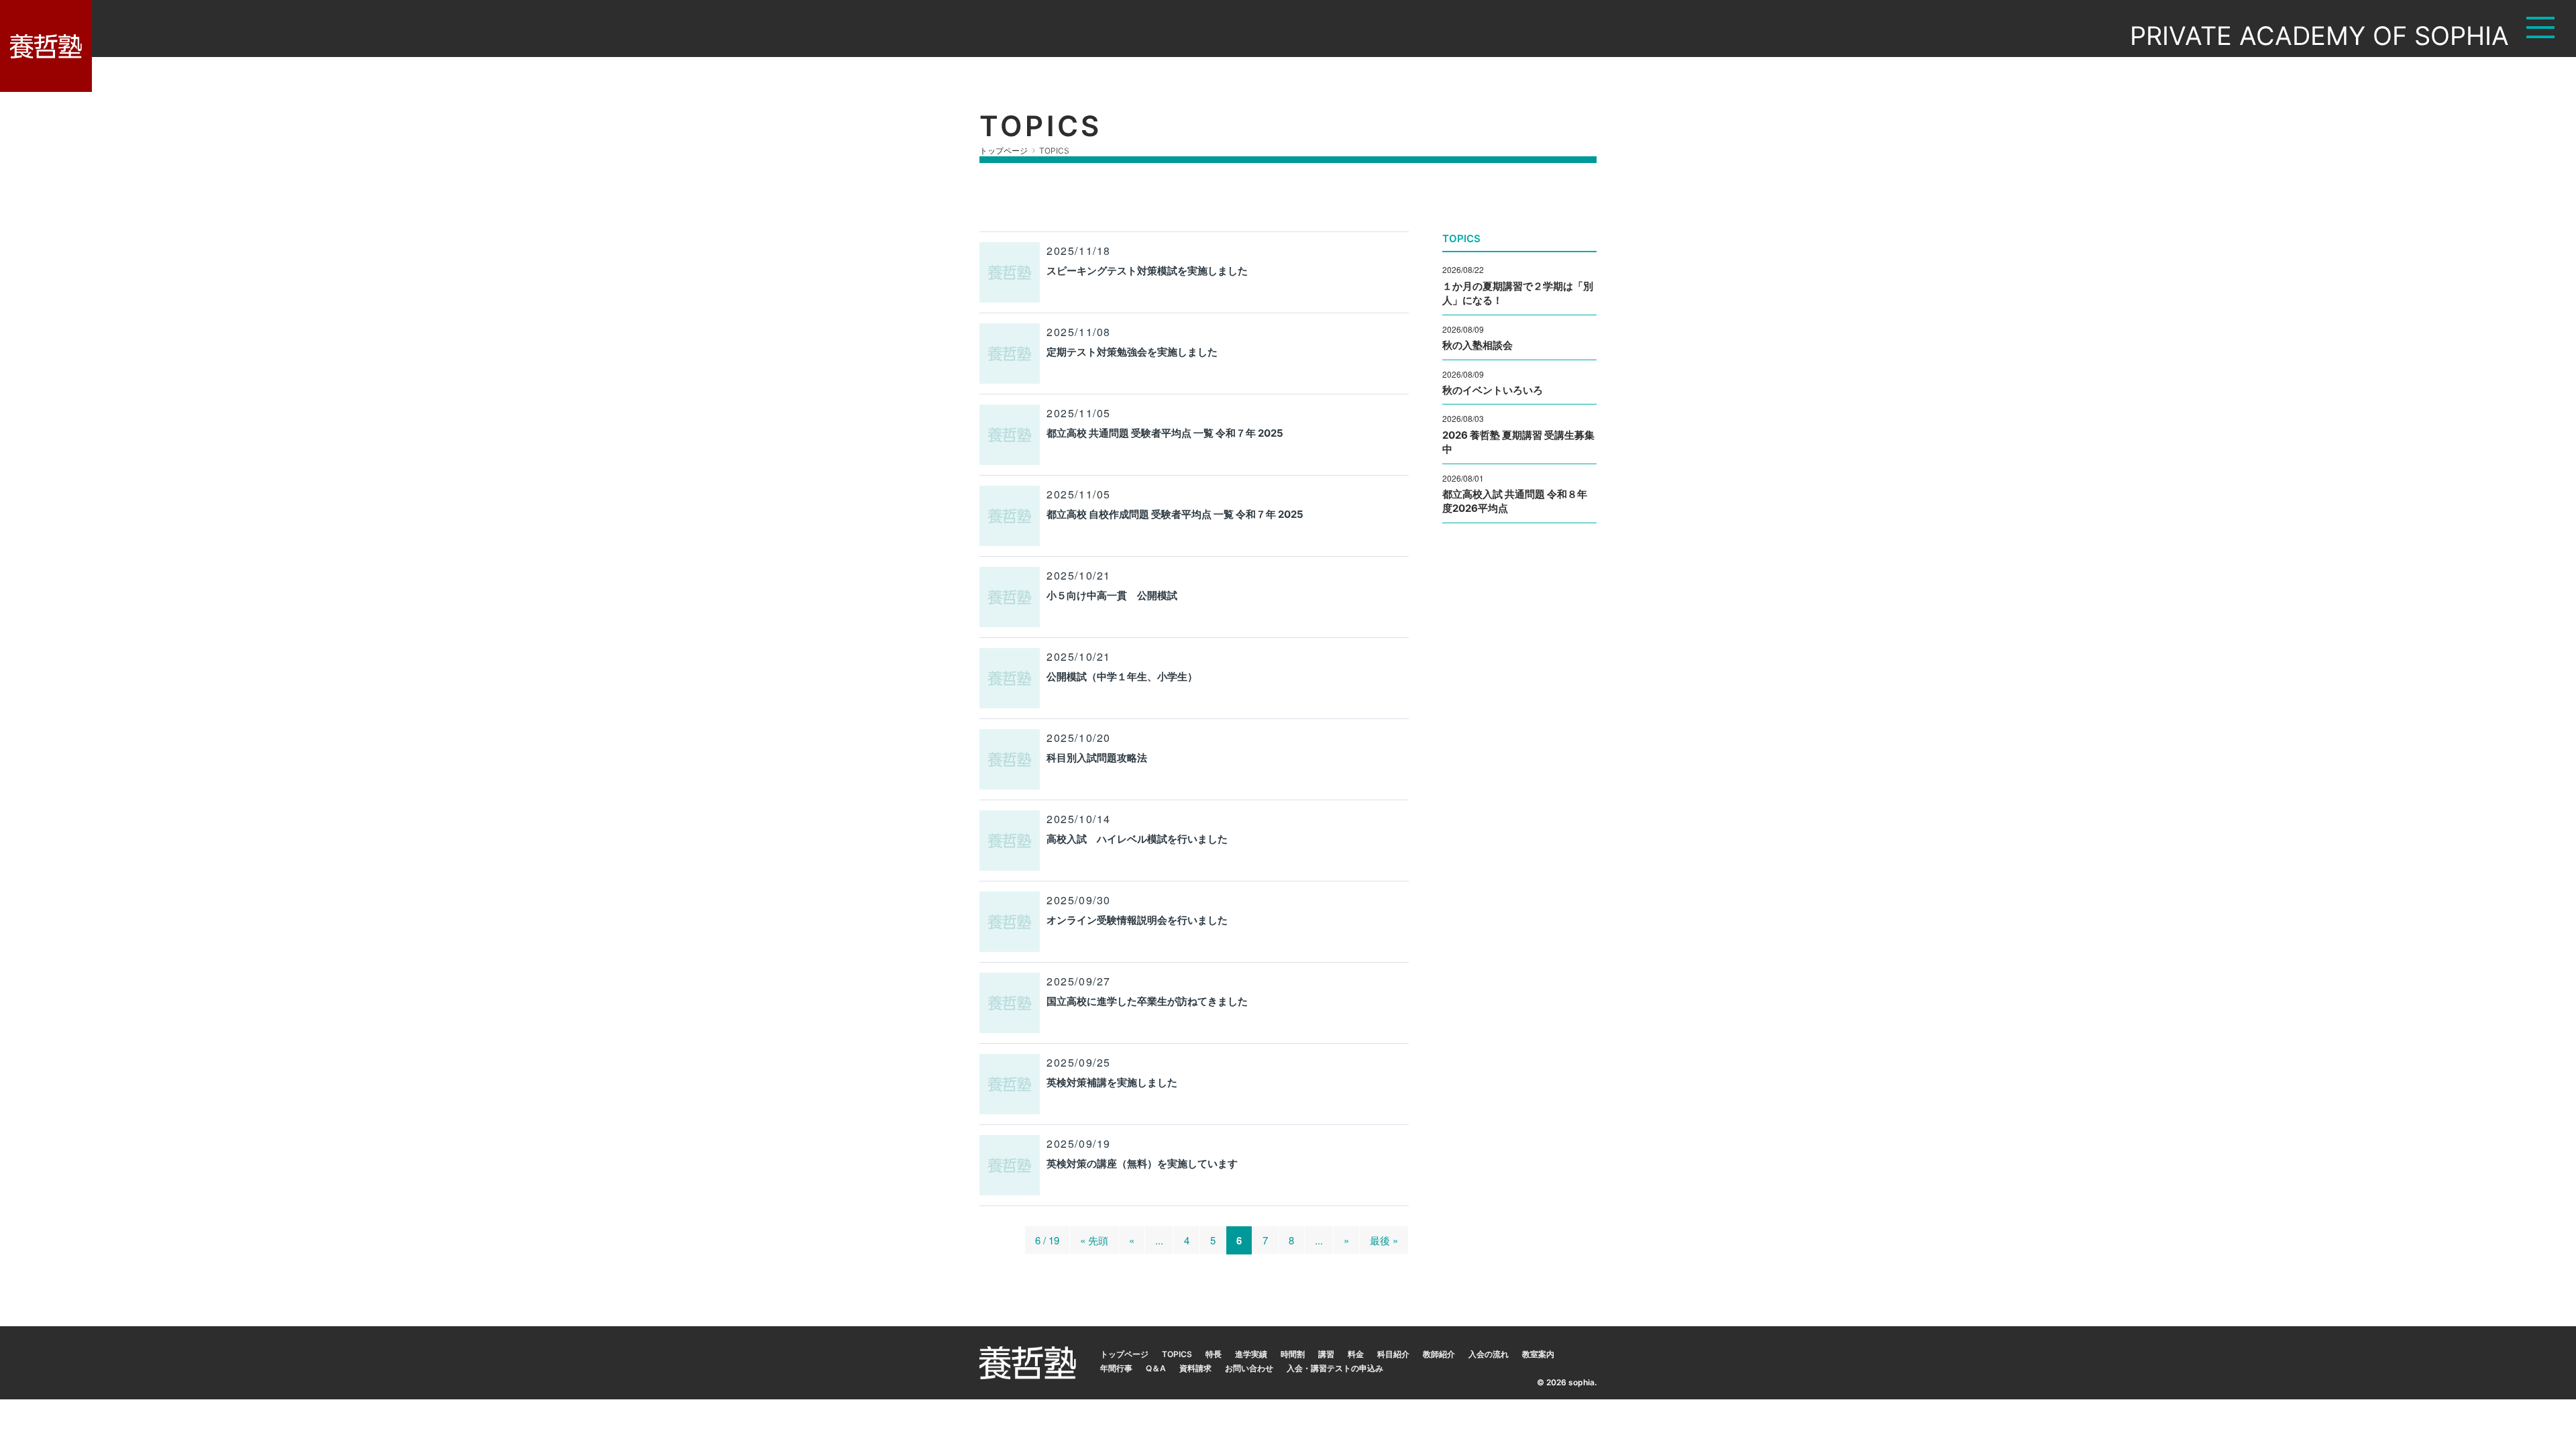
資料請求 (1195, 1368)
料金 (1356, 1354)
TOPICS (1177, 1354)
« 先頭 (1094, 1240)
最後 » (1384, 1240)
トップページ (1124, 1354)
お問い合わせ (1249, 1368)
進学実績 (1251, 1354)
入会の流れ (1489, 1354)
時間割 (1293, 1354)
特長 (1214, 1354)
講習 (1326, 1354)
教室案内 (1538, 1354)
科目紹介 (1393, 1354)
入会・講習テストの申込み (1335, 1368)
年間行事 (1116, 1368)
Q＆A (1156, 1368)
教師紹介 (1439, 1354)
